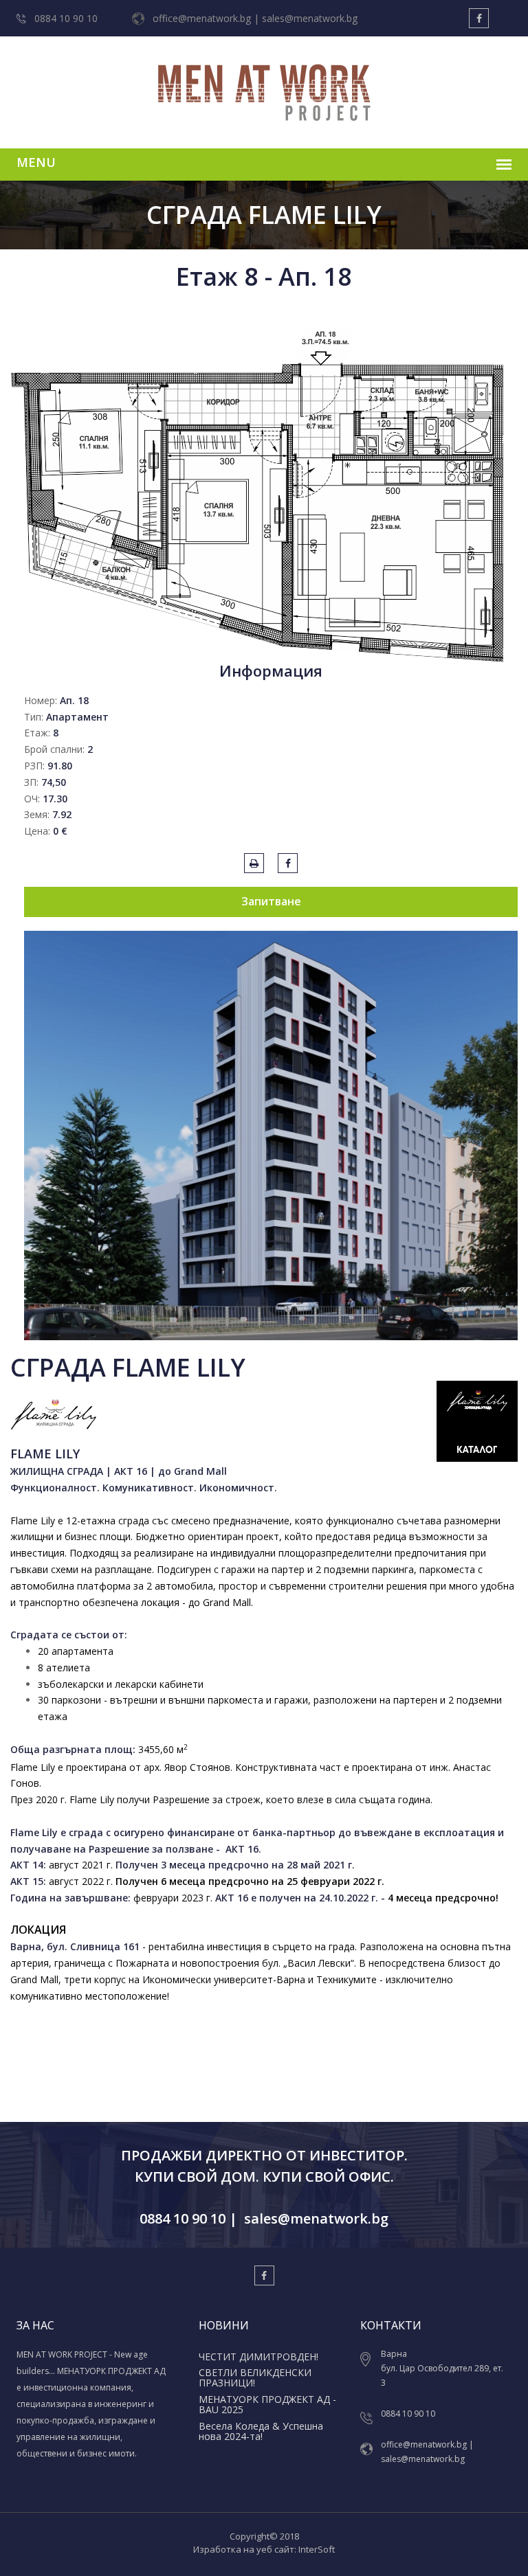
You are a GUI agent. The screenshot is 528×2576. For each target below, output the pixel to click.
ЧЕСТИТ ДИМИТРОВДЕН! (258, 2357)
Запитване (271, 901)
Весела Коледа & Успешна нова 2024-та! (261, 2431)
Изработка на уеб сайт (244, 2549)
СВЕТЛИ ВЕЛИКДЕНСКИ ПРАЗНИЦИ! (255, 2377)
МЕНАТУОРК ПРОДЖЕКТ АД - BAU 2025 (267, 2404)
